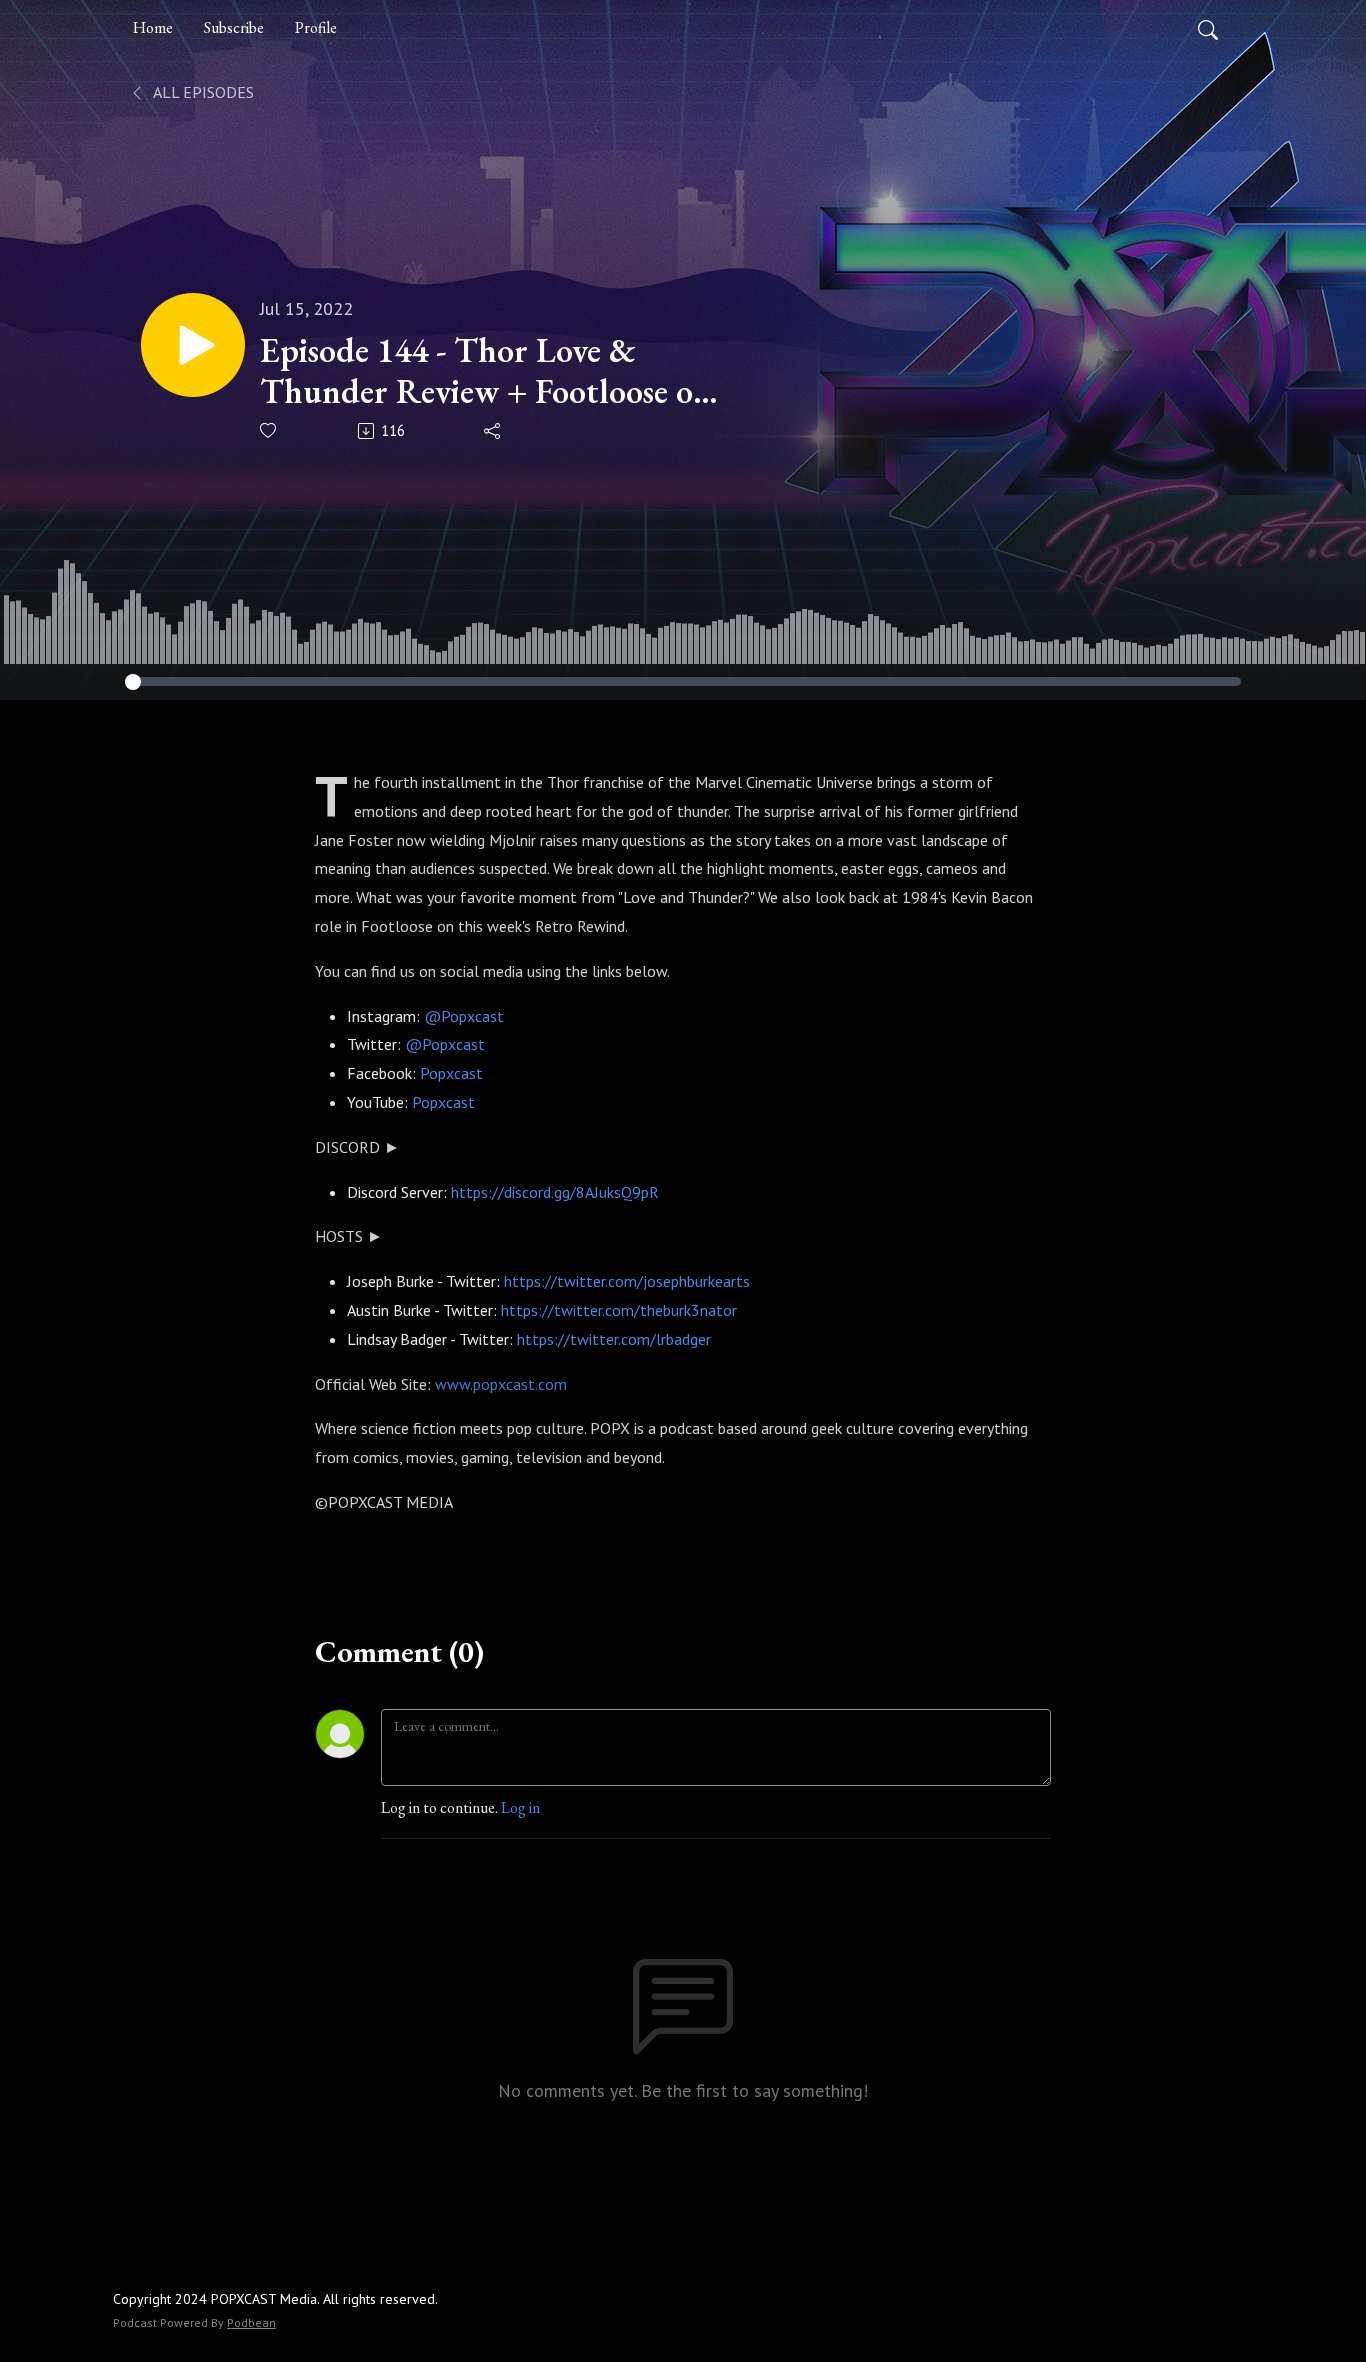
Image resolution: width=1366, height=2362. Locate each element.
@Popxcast (464, 1016)
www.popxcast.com (501, 1384)
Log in (520, 1807)
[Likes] (269, 430)
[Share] (493, 431)
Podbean (251, 2322)
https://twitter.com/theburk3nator (621, 1310)
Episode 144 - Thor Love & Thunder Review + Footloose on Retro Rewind (486, 371)
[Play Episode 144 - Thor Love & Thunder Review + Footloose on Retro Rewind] (193, 345)
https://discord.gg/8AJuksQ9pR (555, 1192)
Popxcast (451, 1073)
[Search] (1208, 28)
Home (153, 27)
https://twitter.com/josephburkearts (627, 1281)
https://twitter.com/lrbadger (614, 1339)
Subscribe (234, 27)
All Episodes (202, 92)
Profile (316, 27)
